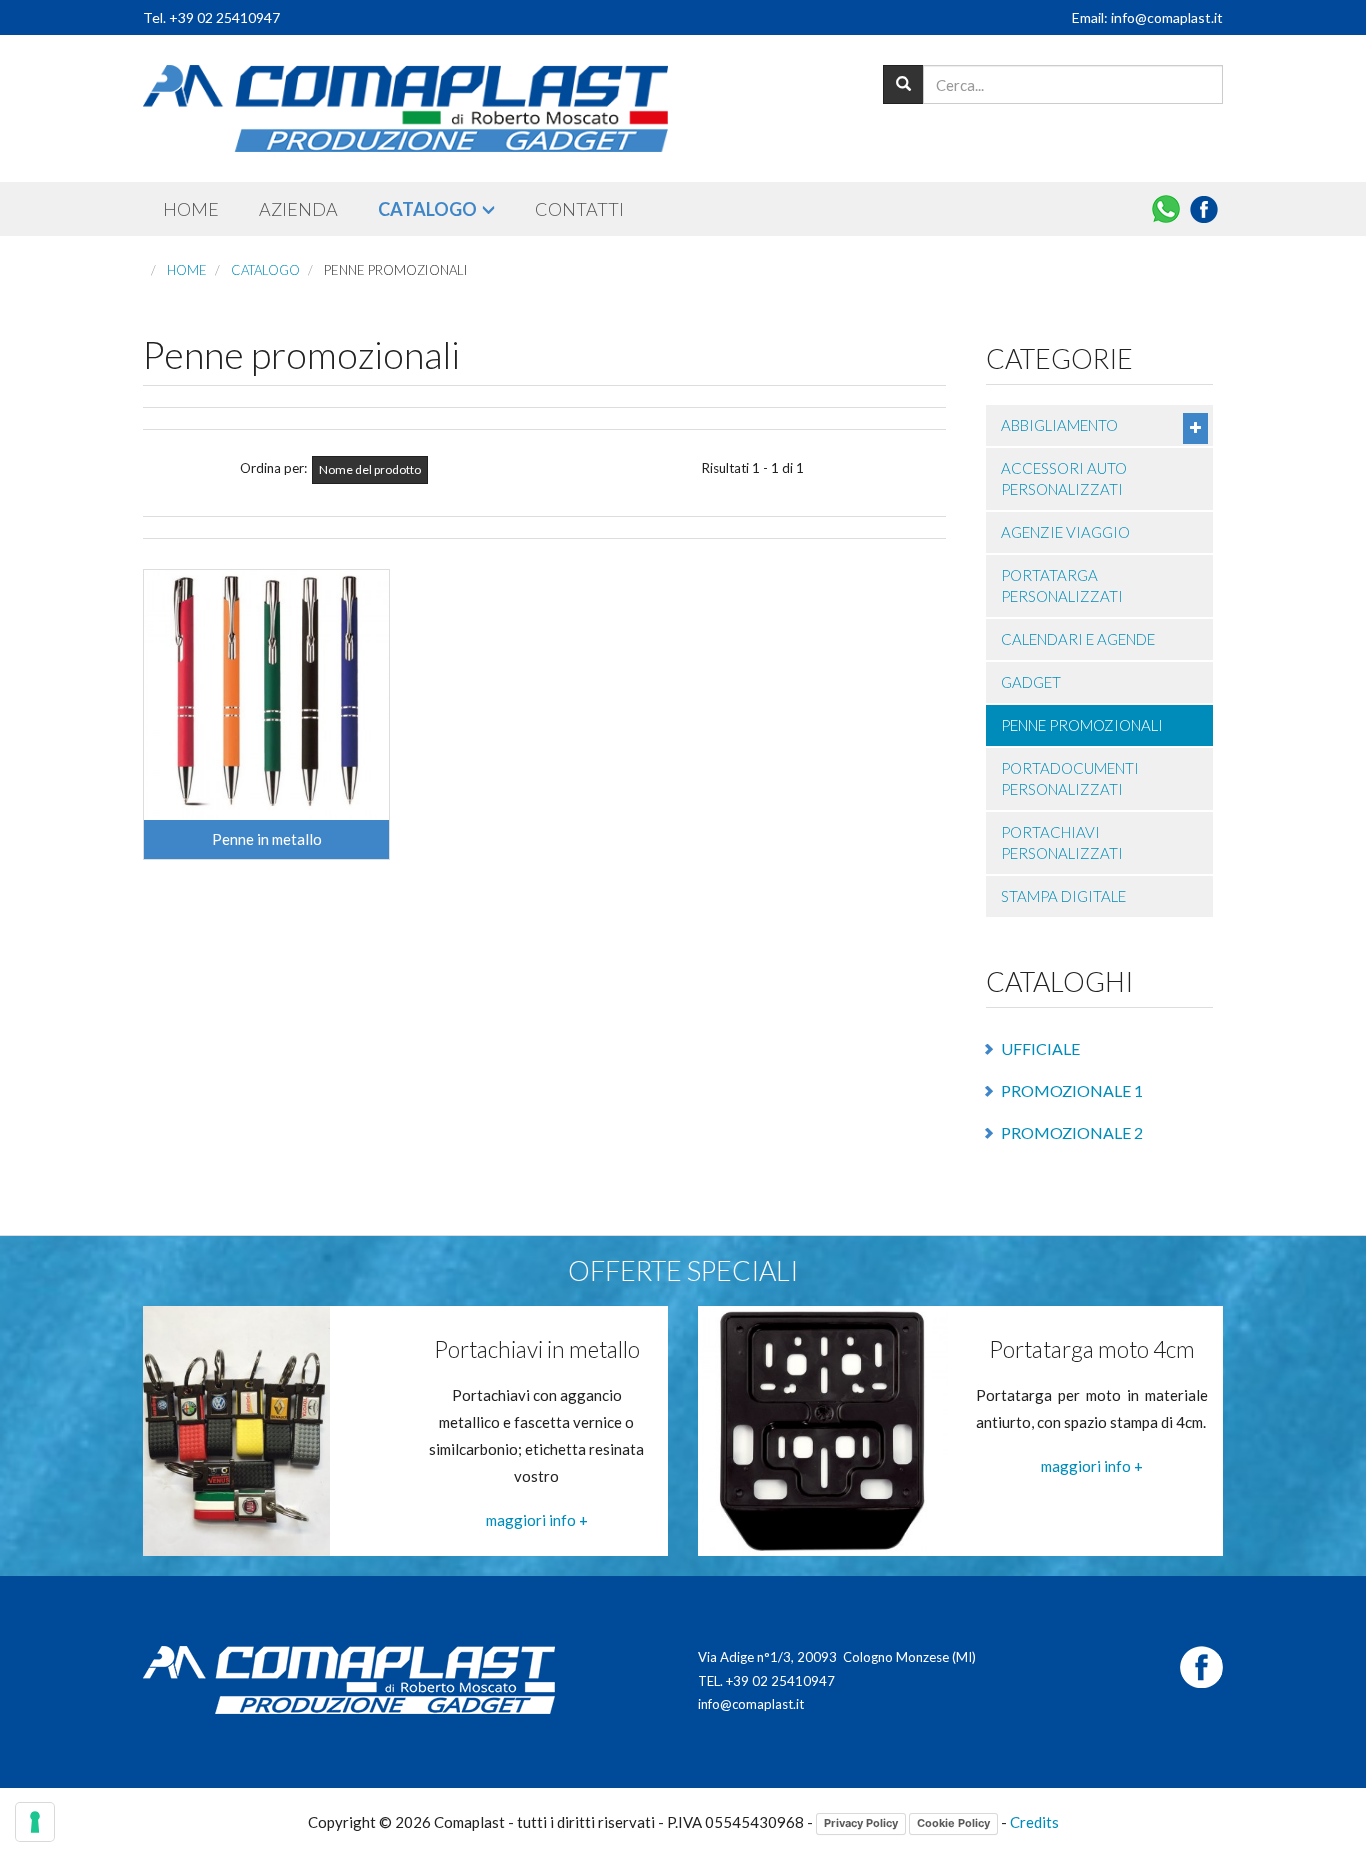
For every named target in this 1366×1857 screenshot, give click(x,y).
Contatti (579, 209)
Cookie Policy (953, 1823)
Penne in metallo (267, 839)
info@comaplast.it (751, 1704)
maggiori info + (537, 1520)
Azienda (298, 209)
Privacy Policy (861, 1823)
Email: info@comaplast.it (1147, 17)
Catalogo (427, 209)
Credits (1034, 1822)
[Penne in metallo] (266, 695)
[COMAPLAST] (405, 108)
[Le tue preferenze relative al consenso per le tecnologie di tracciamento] (35, 1822)
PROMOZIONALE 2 (1072, 1132)
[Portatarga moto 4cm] (823, 1429)
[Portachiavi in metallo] (236, 1429)
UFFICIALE (1040, 1048)
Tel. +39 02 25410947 (211, 17)
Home (191, 209)
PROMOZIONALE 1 (1072, 1090)
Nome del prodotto (370, 469)
